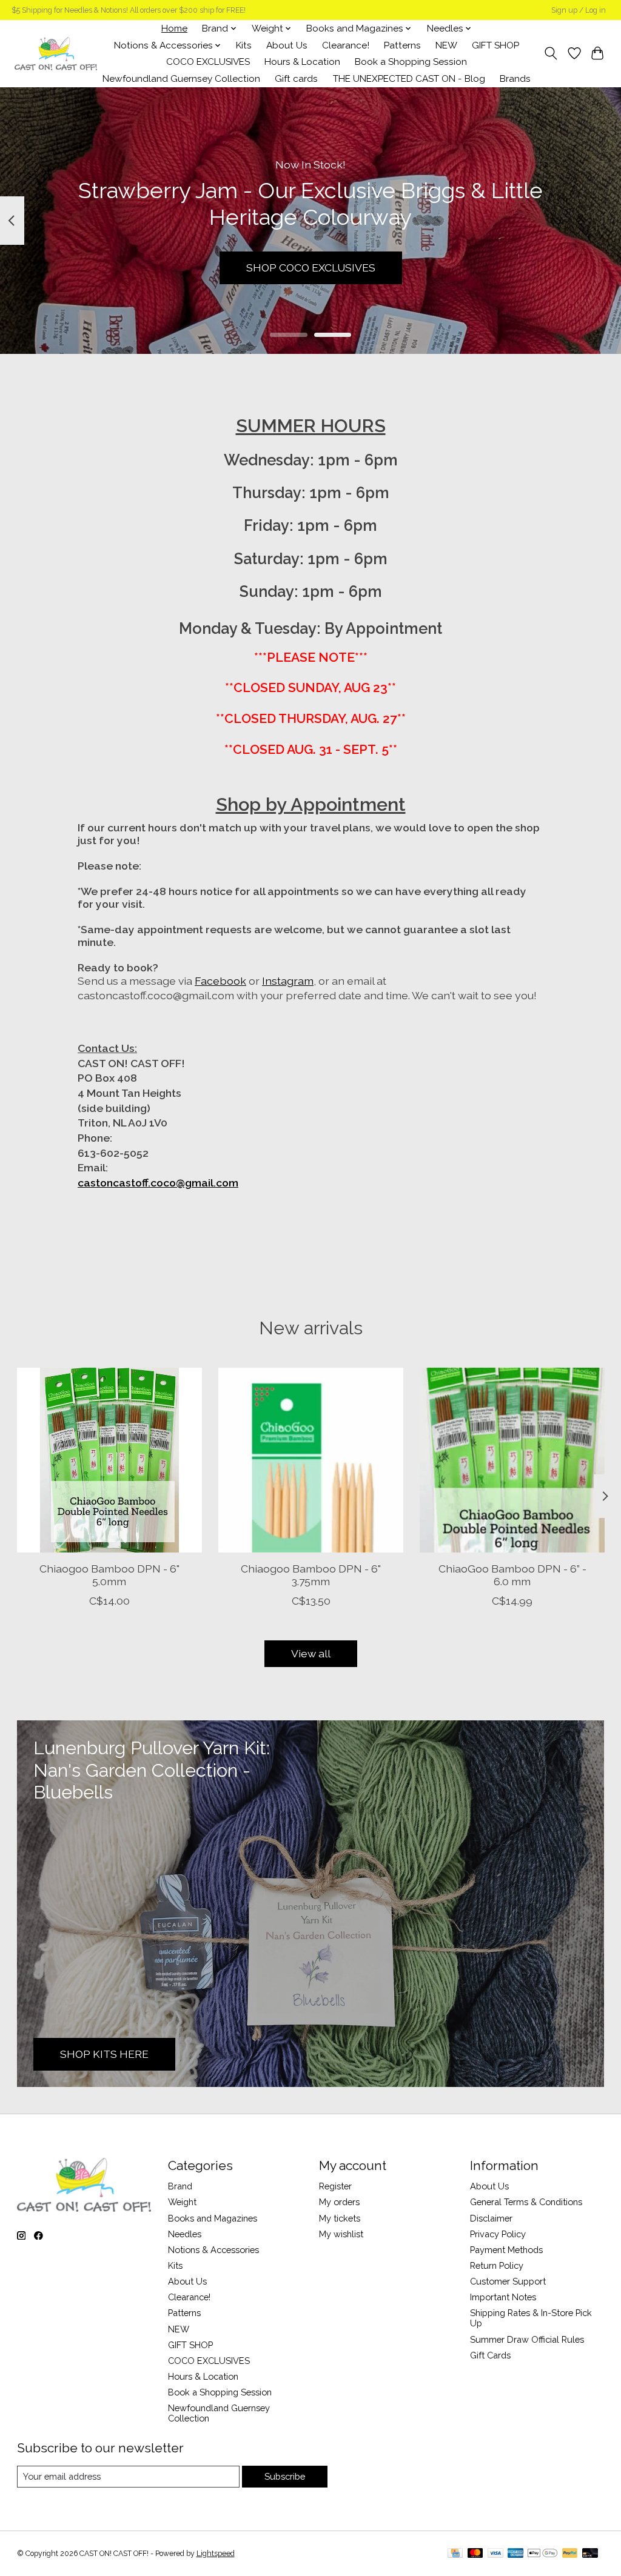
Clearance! (346, 45)
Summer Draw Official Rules (527, 2339)
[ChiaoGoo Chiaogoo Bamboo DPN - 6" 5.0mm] (109, 1460)
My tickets (340, 2218)
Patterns (402, 45)
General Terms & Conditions (526, 2202)
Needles (185, 2234)
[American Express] (515, 2554)
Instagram (288, 981)
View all (311, 1653)
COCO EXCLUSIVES (208, 62)
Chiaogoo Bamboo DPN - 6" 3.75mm (311, 1575)
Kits (244, 45)
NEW (446, 45)
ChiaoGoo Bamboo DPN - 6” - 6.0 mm (512, 1575)
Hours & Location (302, 62)
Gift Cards (490, 2355)
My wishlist (341, 2234)
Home (174, 28)
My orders (339, 2202)
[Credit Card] (455, 2554)
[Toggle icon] (550, 53)
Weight (182, 2202)
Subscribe (285, 2476)
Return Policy (497, 2265)
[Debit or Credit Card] (590, 2554)
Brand (180, 2186)
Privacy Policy (498, 2234)
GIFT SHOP (495, 45)
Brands (515, 79)
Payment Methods (506, 2250)
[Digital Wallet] (542, 2554)
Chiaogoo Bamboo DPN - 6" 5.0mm (109, 1575)
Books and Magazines (213, 2218)
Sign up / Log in (579, 10)
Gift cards (296, 79)
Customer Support (508, 2281)
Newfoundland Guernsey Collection (181, 79)
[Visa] (495, 2554)
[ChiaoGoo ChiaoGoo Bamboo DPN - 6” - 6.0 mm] (512, 1460)
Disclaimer (491, 2218)
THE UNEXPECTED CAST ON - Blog (409, 79)
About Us (287, 45)
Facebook (220, 981)
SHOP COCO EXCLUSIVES (311, 268)
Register (335, 2186)
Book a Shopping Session (411, 62)
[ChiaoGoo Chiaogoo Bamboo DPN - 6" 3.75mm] (311, 1460)
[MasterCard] (475, 2554)
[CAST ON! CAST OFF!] (56, 54)
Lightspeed (216, 2554)
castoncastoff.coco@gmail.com (158, 1183)
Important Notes (503, 2297)
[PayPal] (570, 2554)
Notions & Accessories (213, 2250)
